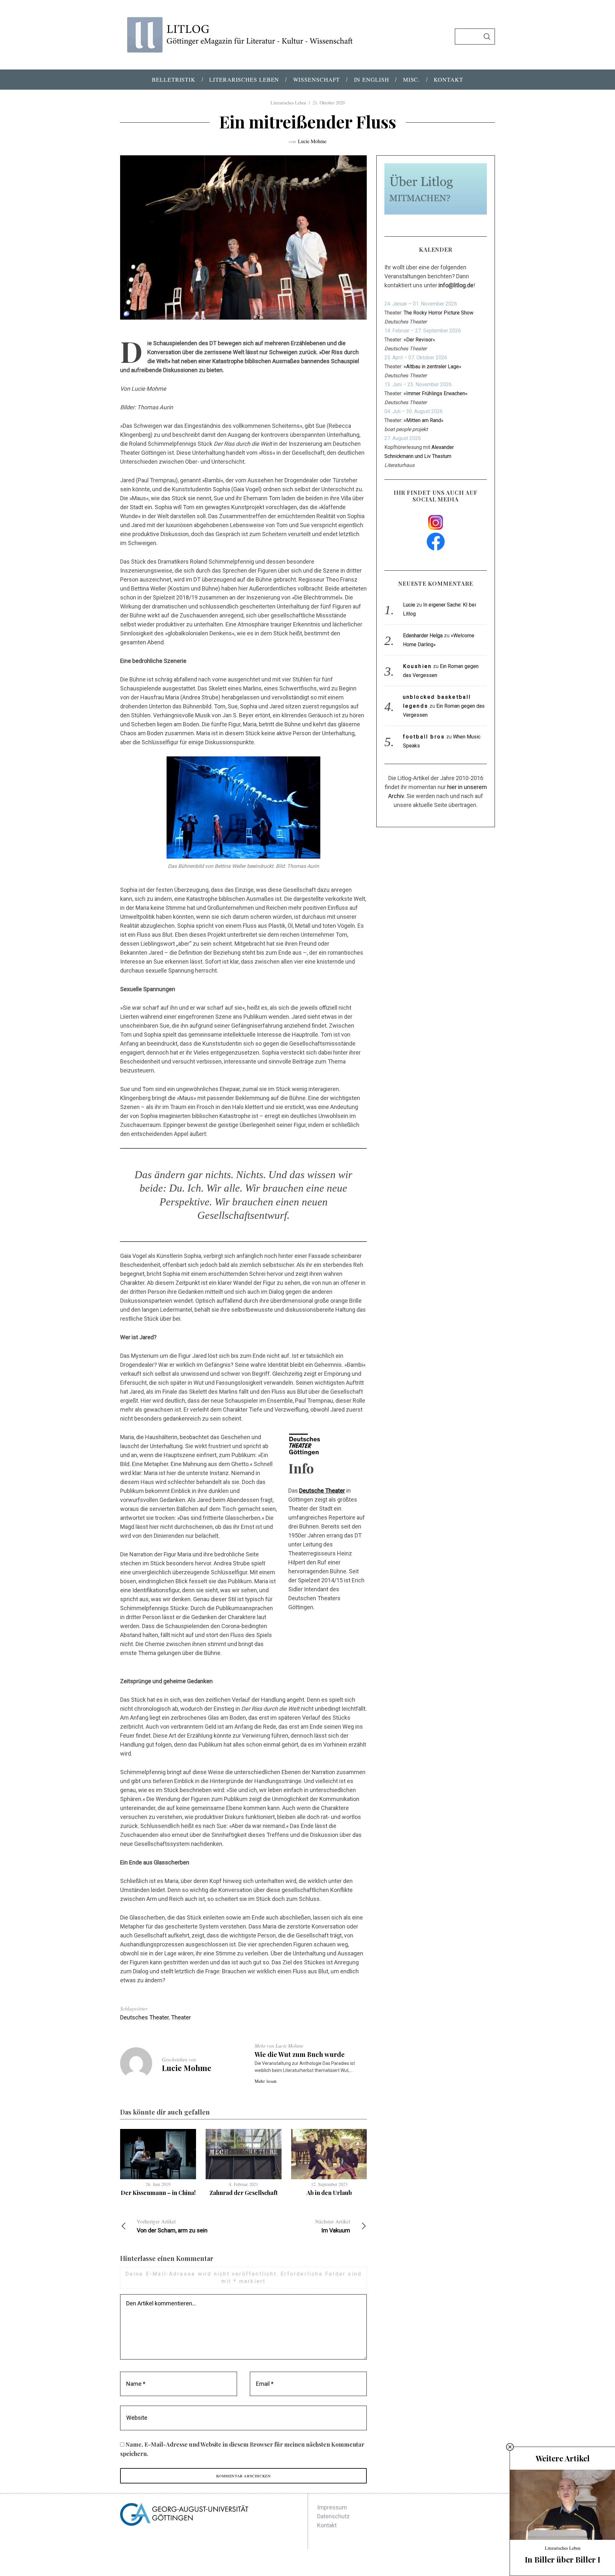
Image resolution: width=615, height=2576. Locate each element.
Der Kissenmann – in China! (158, 2193)
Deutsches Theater (144, 2017)
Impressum (332, 2507)
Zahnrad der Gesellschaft (244, 2193)
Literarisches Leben (288, 103)
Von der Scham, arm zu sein (172, 2226)
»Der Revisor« (419, 340)
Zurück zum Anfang (463, 2563)
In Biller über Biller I (562, 2559)
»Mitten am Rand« (424, 420)
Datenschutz (333, 2516)
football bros (424, 737)
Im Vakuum (333, 2226)
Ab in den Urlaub (329, 2193)
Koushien (418, 666)
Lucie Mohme (312, 141)
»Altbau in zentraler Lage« (433, 367)
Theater (181, 2017)
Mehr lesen (266, 2081)
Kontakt (327, 2525)
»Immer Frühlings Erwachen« (436, 393)
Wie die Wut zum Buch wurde (300, 2054)
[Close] (510, 2447)
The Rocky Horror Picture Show (439, 313)
